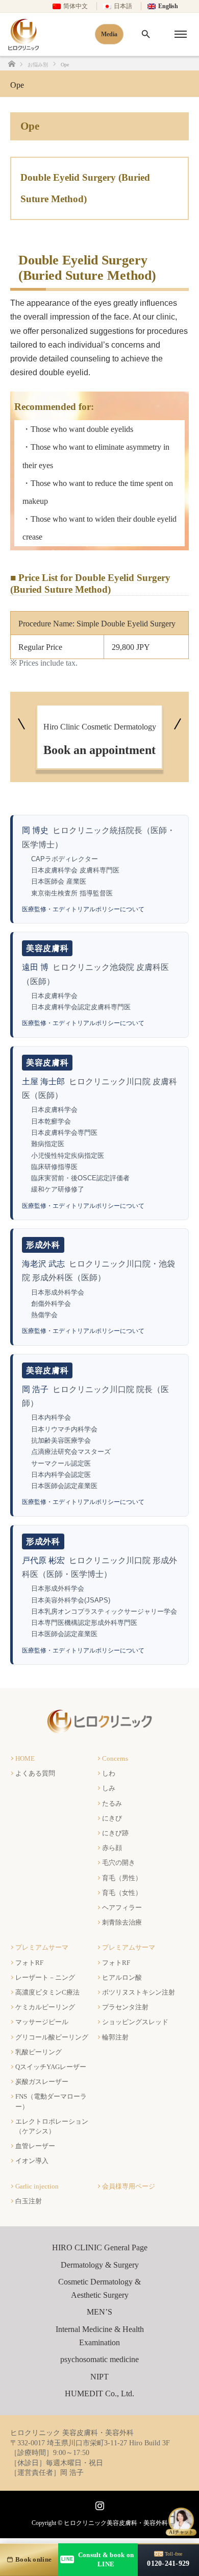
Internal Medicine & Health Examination (100, 2336)
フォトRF (29, 1963)
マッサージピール (42, 2022)
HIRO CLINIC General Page (100, 2247)
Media (109, 34)
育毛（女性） (122, 1893)
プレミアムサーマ (42, 1947)
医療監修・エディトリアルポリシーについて (83, 909)
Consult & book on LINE (97, 2559)
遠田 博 (35, 967)
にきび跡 (115, 1833)
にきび (112, 1818)
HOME (25, 1758)
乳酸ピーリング (39, 2052)
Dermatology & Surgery (100, 2265)
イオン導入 (32, 2161)
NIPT (99, 2377)
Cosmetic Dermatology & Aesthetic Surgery (99, 2288)
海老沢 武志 (43, 1264)
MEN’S (99, 2312)
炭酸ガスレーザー (42, 2082)
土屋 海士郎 (43, 1082)
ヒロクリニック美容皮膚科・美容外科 (116, 2523)
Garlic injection (37, 2186)
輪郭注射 (115, 2037)
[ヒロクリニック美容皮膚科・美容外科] (100, 1730)
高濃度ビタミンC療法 (47, 1992)
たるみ (112, 1803)
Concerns (115, 1758)
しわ (109, 1773)
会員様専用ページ (129, 2186)
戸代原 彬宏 (43, 1560)
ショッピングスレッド (135, 2022)
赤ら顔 (112, 1848)
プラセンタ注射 (125, 2007)
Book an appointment (100, 739)
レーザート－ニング (45, 1977)
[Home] (11, 64)
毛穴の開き (119, 1863)
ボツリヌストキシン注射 (139, 1992)
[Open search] (146, 34)
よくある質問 (35, 1773)
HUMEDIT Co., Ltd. (99, 2393)
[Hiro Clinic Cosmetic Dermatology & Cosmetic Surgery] (23, 34)
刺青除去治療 (122, 1922)
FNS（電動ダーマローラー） (51, 2101)
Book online (33, 2559)
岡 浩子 (35, 1389)
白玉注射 (29, 2201)
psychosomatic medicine (99, 2359)
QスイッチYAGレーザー (51, 2067)
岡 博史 (35, 830)
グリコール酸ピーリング (52, 2037)
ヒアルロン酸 (122, 1977)
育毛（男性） (122, 1878)
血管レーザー (35, 2146)
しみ (109, 1788)
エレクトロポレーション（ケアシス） (52, 2126)
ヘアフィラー (122, 1907)
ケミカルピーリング (45, 2007)
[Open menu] (181, 34)
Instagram (98, 2504)
